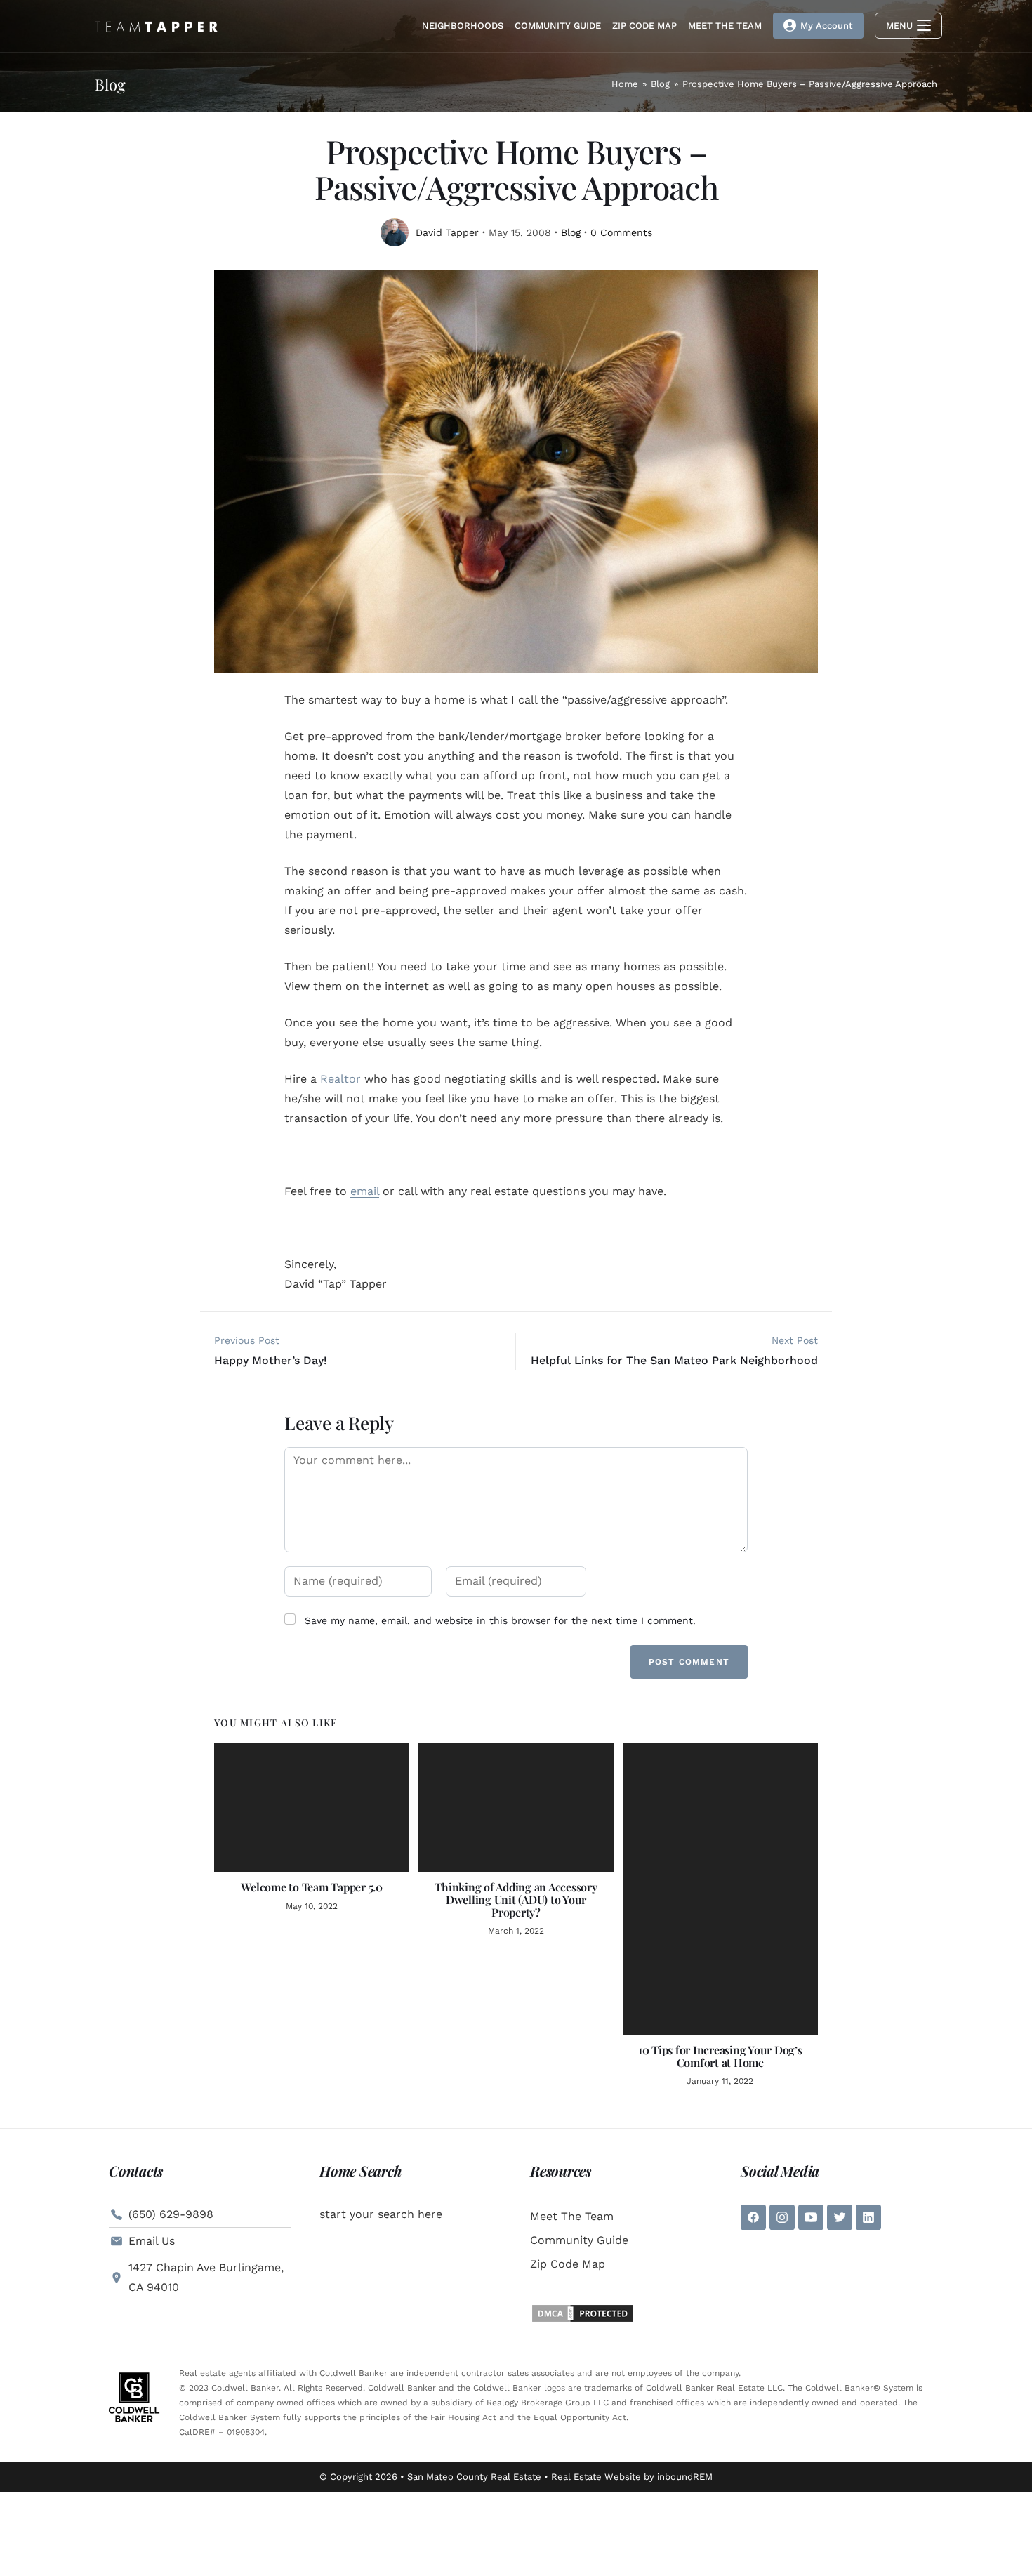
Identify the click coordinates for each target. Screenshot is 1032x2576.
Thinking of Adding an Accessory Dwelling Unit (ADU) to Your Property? (516, 1900)
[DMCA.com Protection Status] (583, 2312)
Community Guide (579, 2240)
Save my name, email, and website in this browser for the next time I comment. (500, 1620)
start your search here (381, 2214)
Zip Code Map (568, 2264)
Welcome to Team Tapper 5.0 (312, 1887)
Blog (571, 232)
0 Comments (621, 232)
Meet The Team (572, 2216)
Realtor (342, 1079)
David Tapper (447, 232)
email (365, 1191)
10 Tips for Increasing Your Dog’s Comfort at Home (720, 2056)
